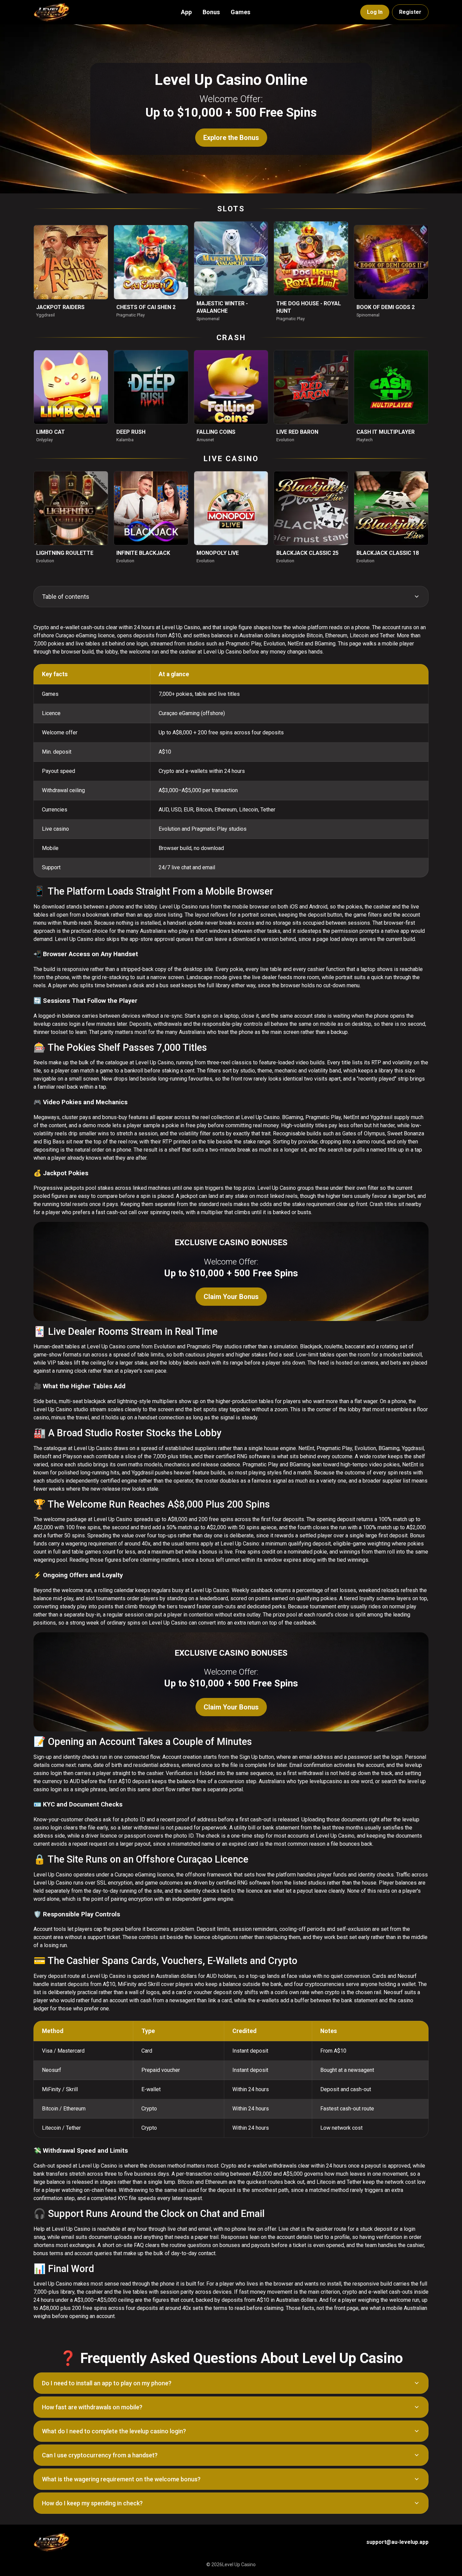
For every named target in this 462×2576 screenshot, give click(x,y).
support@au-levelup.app (397, 2542)
